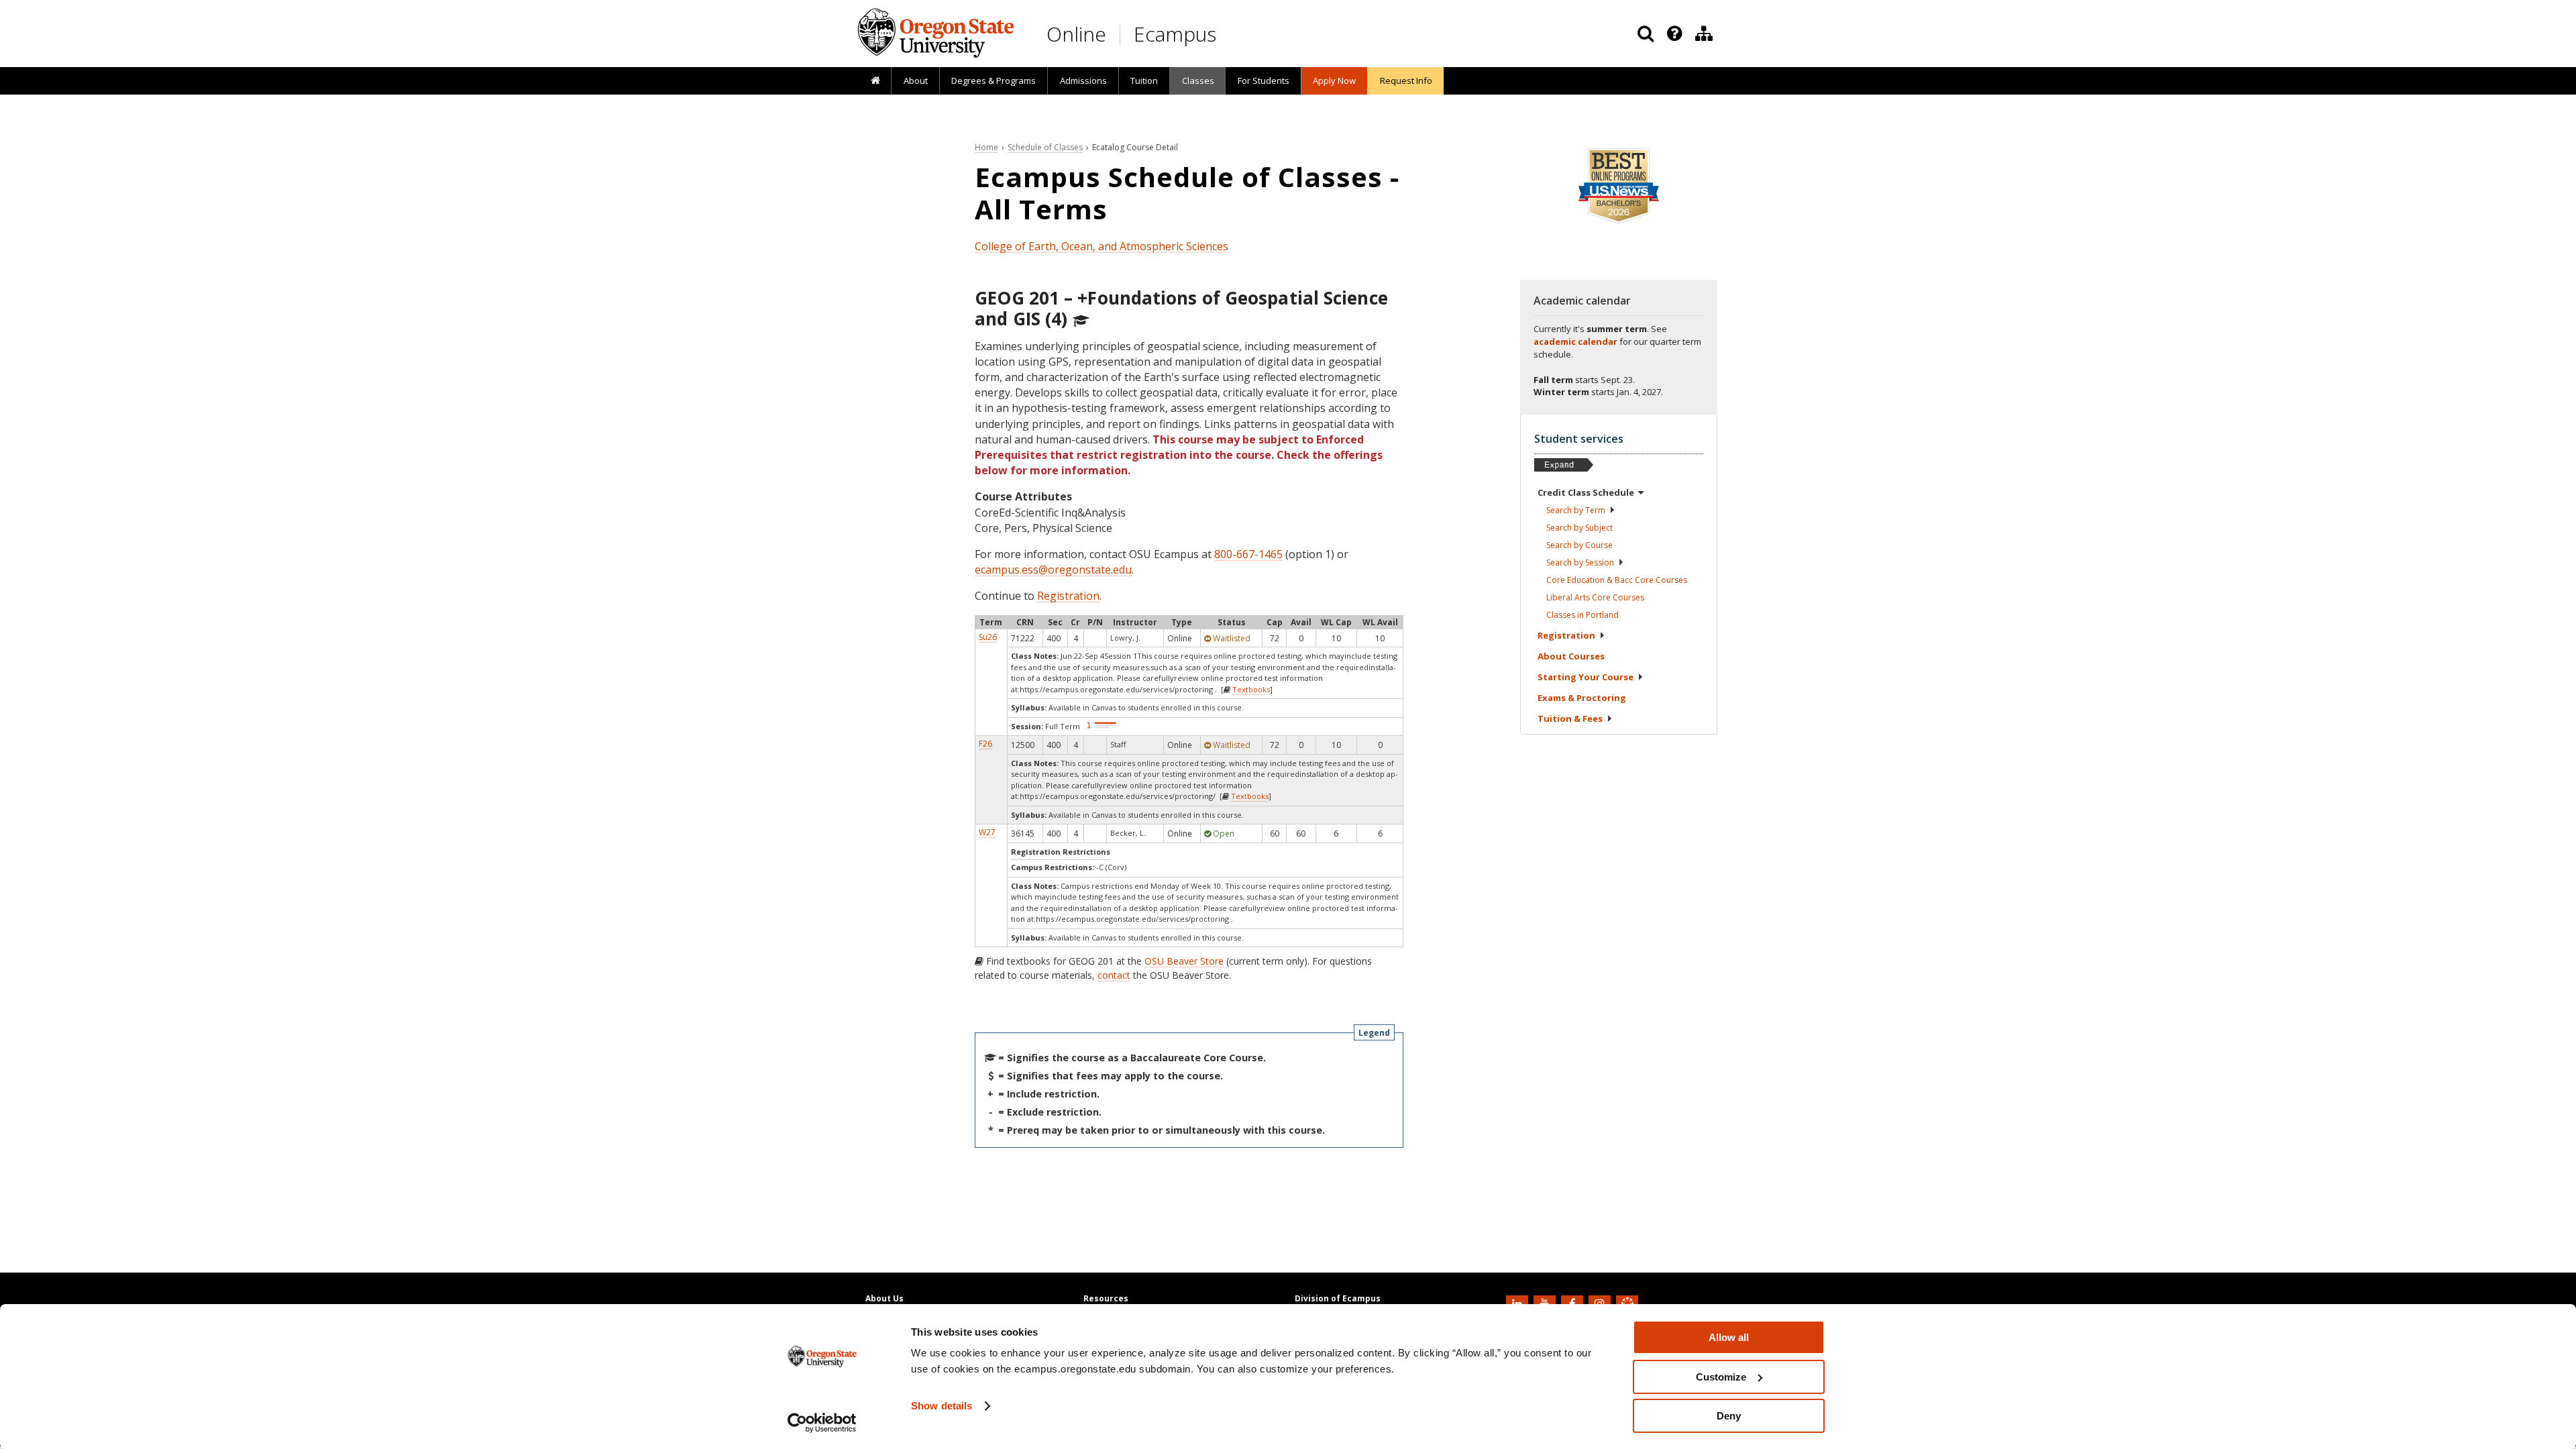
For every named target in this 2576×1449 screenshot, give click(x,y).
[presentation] (1673, 34)
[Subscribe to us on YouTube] (1546, 1303)
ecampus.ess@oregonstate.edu (1053, 570)
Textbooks (1251, 689)
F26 (985, 744)
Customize (1721, 1377)
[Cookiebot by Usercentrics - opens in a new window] (822, 1423)
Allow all (1729, 1337)
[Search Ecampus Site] (1646, 34)
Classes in (1582, 615)
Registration (1068, 596)
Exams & (1582, 698)
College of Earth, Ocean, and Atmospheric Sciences (1102, 246)
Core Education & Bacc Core (1617, 580)
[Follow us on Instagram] (1601, 1303)
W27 (987, 832)
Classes (1198, 80)
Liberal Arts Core (1595, 597)
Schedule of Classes (1045, 147)
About (916, 80)
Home (986, 147)
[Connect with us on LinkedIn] (1519, 1303)
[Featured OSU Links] (1674, 34)
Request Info (1406, 80)
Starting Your (1586, 677)
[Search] (1646, 34)
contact (1114, 975)
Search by (1576, 510)
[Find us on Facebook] (1574, 1303)
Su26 (988, 637)
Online (1076, 34)
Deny (1729, 1416)
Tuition (1144, 80)
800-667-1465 (1248, 554)
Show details (942, 1406)
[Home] (875, 81)
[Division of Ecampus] (1704, 34)
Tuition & (1570, 718)
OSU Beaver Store (1184, 961)
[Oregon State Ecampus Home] (1122, 35)
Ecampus (1175, 34)
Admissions (1083, 80)
